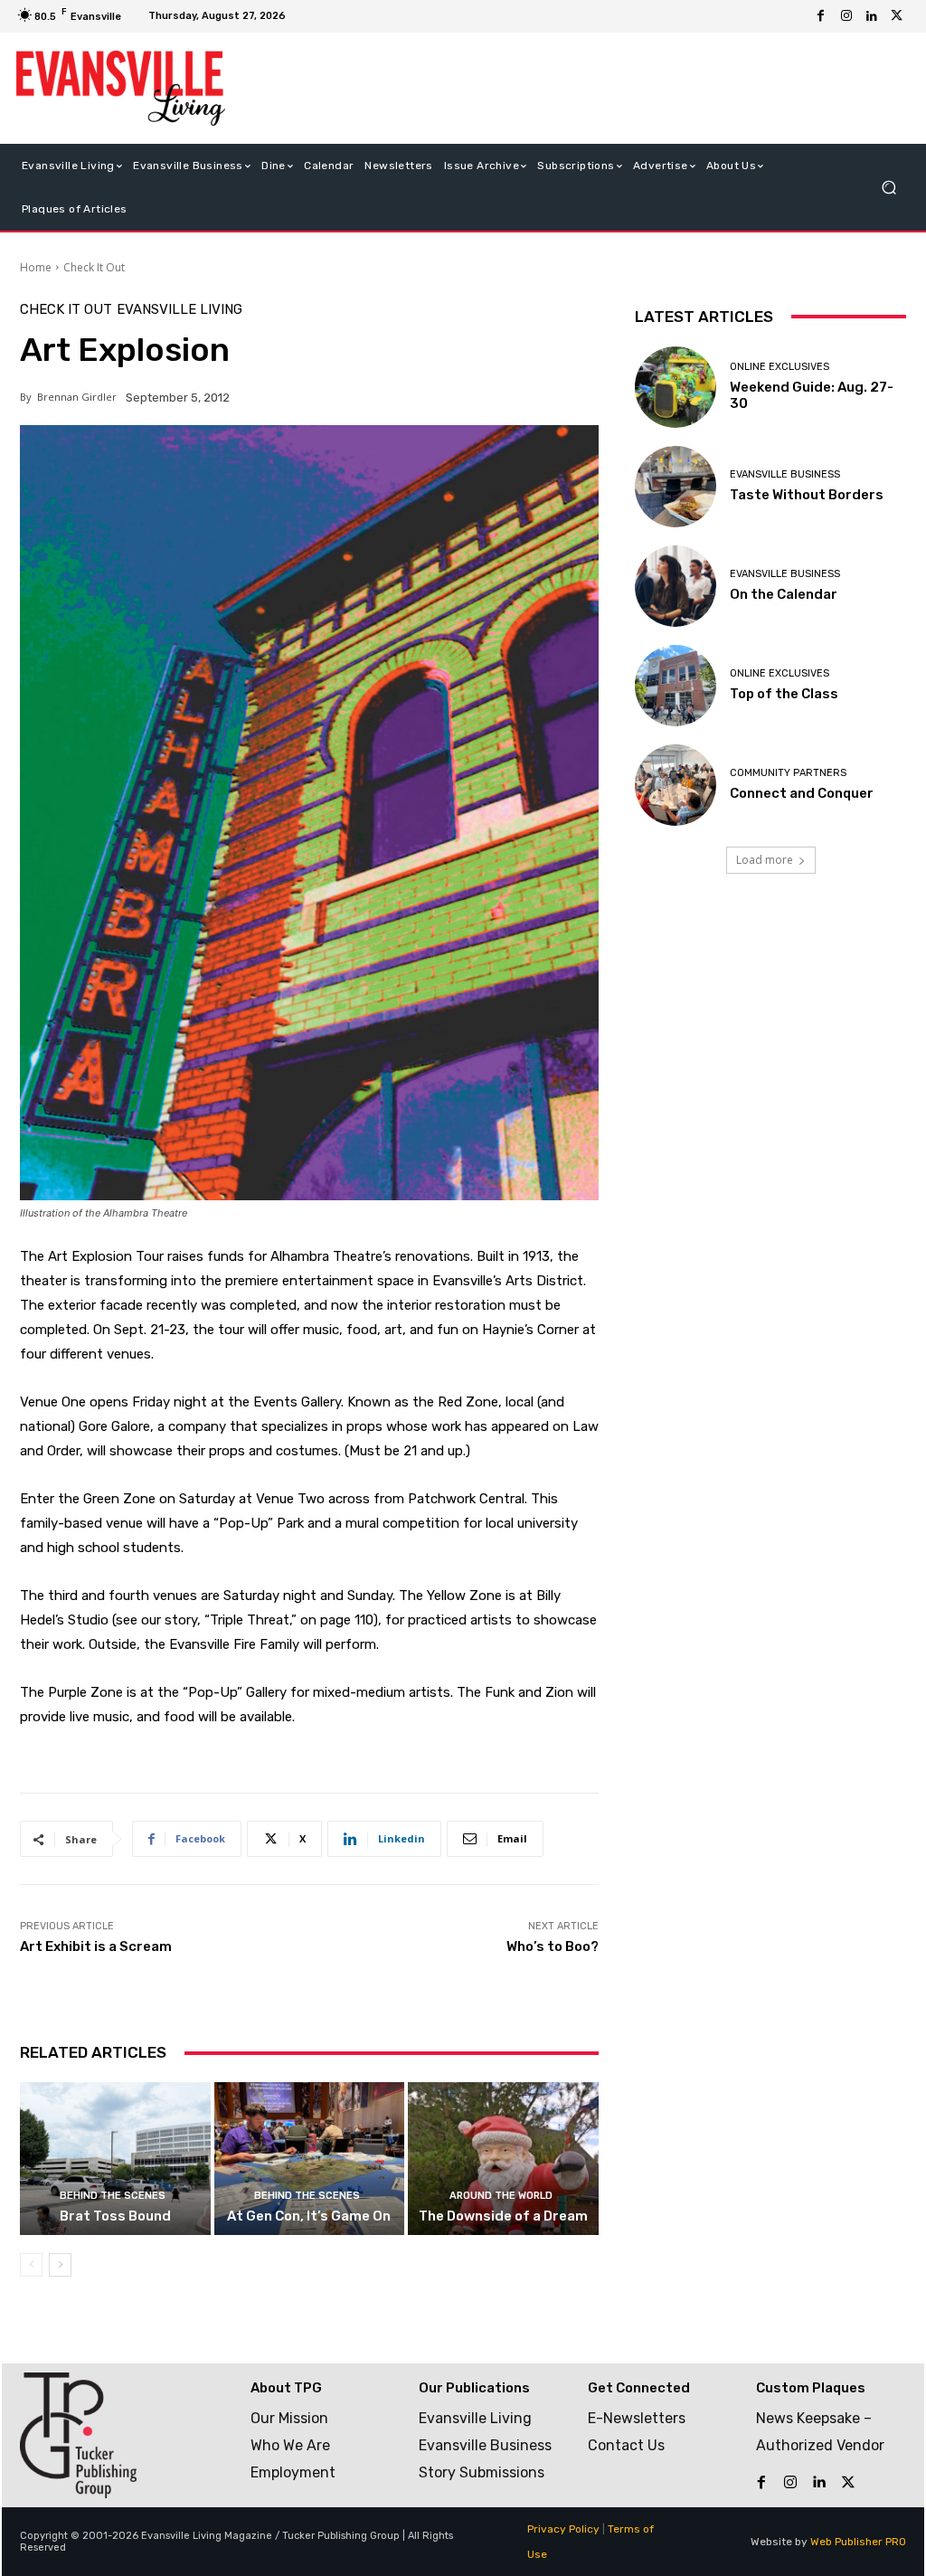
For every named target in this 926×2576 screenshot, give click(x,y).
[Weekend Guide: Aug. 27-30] (676, 387)
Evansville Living (180, 310)
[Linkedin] (872, 16)
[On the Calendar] (676, 586)
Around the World (501, 2196)
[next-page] (60, 2265)
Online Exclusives (780, 367)
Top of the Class (784, 694)
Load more (765, 860)
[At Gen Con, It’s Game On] (310, 2159)
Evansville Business (785, 474)
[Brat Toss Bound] (115, 2159)
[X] (897, 16)
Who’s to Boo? (553, 1946)
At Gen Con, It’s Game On (309, 2216)
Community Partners (788, 773)
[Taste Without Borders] (676, 487)
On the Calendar (784, 594)
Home (36, 267)
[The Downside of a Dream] (503, 2159)
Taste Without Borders (807, 495)
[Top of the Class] (676, 686)
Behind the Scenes (113, 2196)
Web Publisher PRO (858, 2542)
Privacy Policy (563, 2529)
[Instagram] (846, 16)
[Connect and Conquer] (676, 785)
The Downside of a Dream (503, 2216)
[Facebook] (821, 16)
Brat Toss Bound (115, 2216)
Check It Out (94, 267)
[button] (888, 187)
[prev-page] (31, 2265)
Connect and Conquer (802, 793)
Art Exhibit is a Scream (96, 1946)
